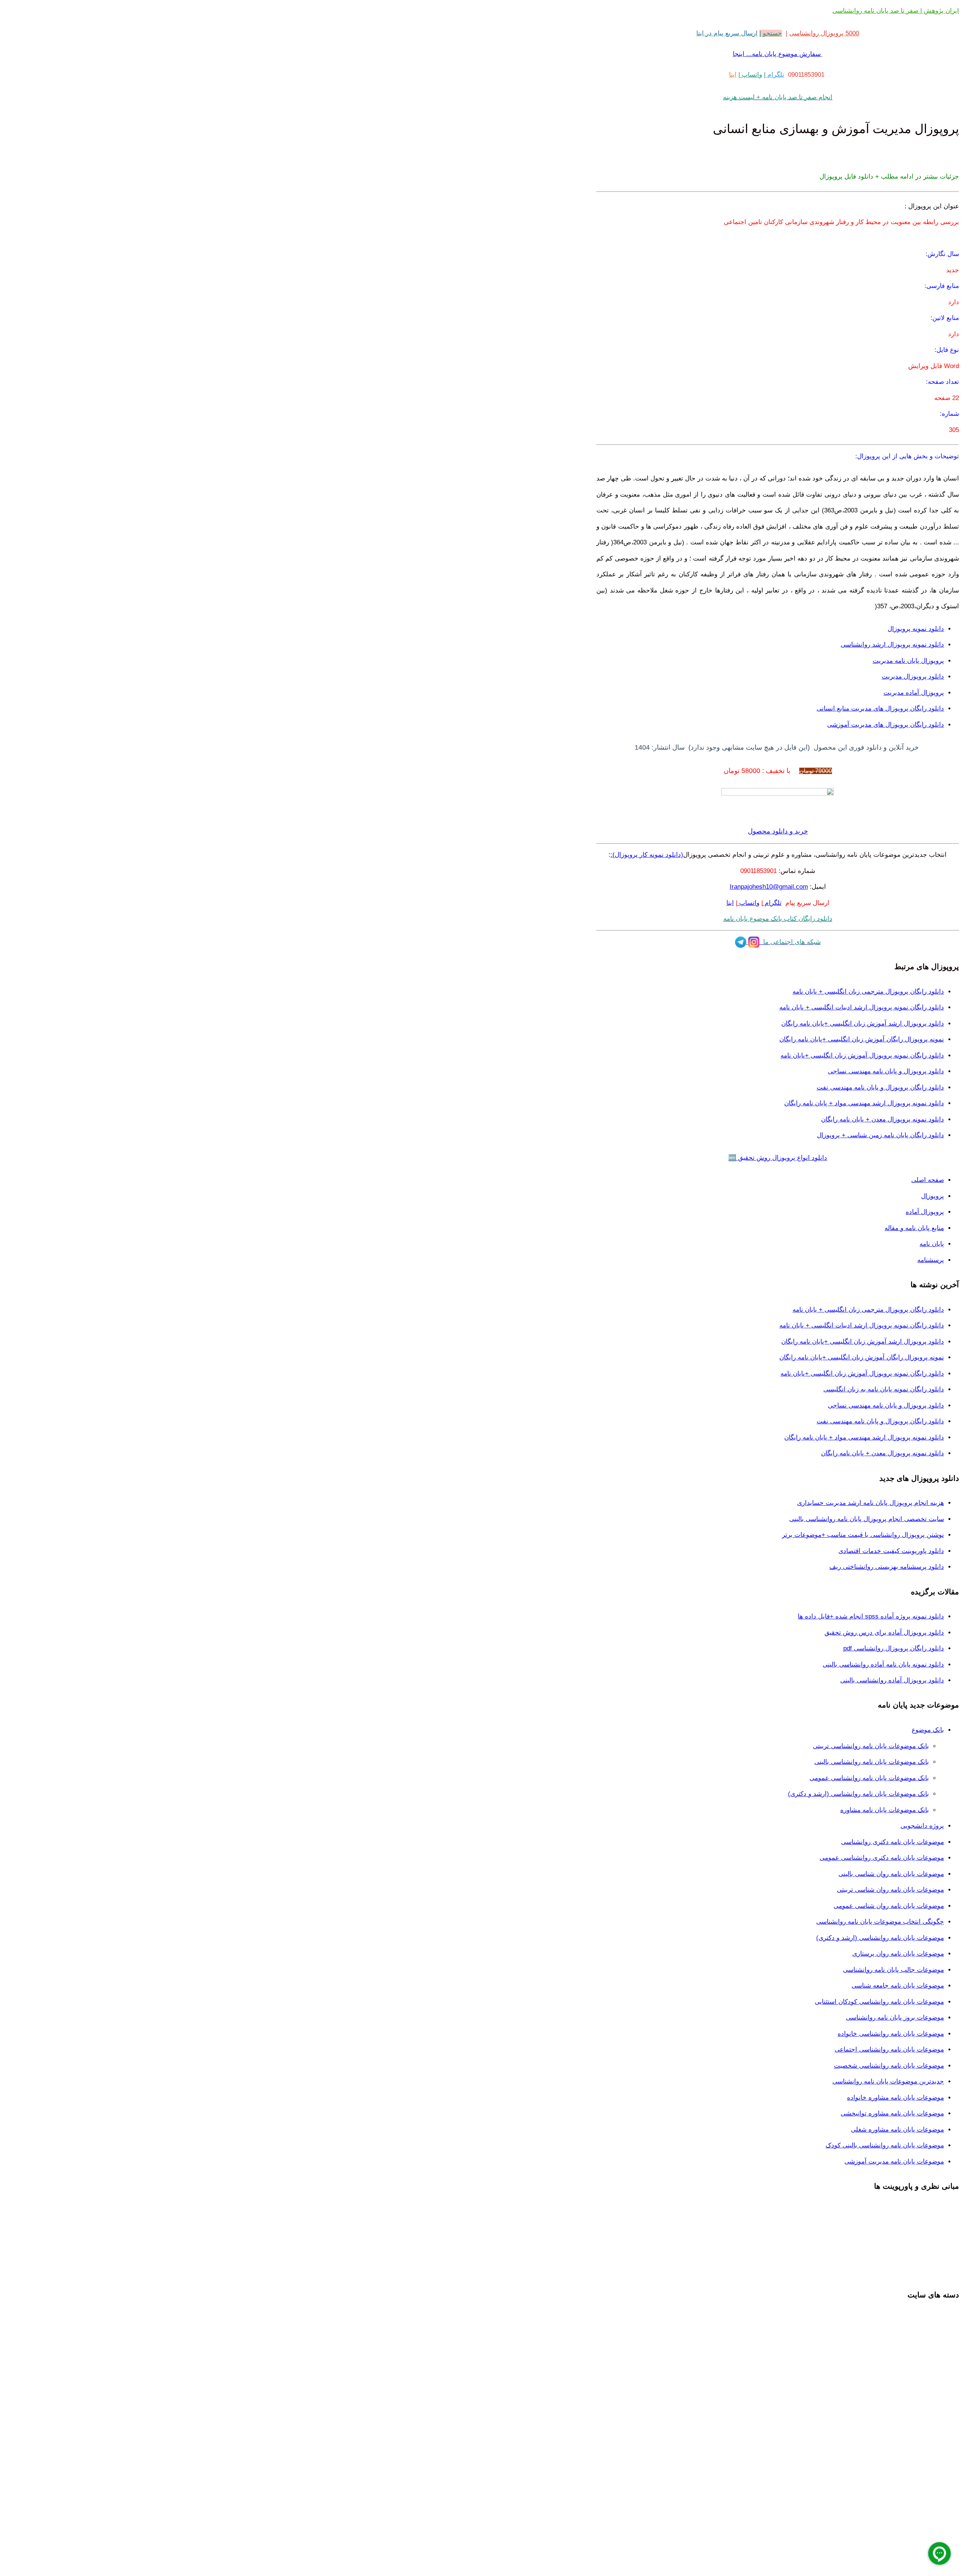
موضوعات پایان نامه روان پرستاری (898, 1954)
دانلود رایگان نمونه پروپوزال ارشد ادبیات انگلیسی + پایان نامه (862, 1007)
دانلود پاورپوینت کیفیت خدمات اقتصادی (891, 1551)
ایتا (733, 75)
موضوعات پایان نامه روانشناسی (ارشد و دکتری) (880, 1938)
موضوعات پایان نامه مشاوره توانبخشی (892, 2113)
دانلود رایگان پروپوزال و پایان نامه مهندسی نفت (880, 1087)
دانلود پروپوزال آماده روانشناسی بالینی (892, 1680)
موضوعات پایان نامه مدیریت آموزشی (894, 2162)
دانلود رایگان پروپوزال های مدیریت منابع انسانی (880, 708)
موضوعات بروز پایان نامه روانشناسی (895, 2018)
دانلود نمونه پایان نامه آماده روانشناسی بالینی (883, 1665)
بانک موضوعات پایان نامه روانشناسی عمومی (869, 1778)
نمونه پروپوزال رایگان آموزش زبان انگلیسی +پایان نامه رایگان (862, 1039)
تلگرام (775, 75)
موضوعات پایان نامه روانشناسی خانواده (891, 2034)
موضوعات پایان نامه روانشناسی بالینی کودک (885, 2145)
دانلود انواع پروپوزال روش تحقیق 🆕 (778, 1158)
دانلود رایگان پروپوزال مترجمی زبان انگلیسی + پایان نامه (868, 992)
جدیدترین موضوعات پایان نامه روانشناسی (888, 2081)
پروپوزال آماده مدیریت (914, 693)
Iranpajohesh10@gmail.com (769, 887)
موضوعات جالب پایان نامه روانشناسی (893, 1970)
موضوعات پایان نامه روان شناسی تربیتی (890, 1890)
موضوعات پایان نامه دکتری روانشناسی (892, 1842)
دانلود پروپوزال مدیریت (913, 677)
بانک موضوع (928, 1730)
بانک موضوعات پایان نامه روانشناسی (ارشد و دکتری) (858, 1794)
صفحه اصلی (928, 1180)
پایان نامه (932, 1244)
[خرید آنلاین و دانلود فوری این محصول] (778, 793)
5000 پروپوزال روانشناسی (824, 33)
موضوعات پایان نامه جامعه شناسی (898, 1986)
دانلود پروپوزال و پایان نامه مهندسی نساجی (886, 1071)
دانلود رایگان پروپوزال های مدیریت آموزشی (886, 725)
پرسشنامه (931, 1260)
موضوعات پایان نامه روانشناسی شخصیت (889, 2066)
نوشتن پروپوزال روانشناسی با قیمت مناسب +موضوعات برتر (863, 1535)
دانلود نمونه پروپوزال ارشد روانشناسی (892, 645)
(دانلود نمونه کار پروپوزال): (647, 855)
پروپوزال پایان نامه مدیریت (908, 661)
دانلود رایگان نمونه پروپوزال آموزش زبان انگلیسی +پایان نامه (862, 1055)
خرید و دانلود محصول (778, 831)
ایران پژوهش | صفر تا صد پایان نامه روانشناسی (896, 11)
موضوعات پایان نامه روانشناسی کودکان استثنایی (879, 2002)
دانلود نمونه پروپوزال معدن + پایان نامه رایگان (883, 1119)
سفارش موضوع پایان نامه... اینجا (777, 54)
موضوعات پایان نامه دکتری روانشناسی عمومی (882, 1858)
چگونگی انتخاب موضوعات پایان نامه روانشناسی (880, 1922)
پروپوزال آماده (925, 1212)
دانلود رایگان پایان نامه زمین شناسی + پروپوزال (880, 1135)
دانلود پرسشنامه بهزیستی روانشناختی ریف (887, 1567)
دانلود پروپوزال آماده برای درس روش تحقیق (884, 1633)
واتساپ (751, 75)
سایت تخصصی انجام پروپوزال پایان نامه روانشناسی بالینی (867, 1519)
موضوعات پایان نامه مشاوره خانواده (895, 2098)
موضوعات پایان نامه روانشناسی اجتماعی (889, 2049)
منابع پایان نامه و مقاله (914, 1228)
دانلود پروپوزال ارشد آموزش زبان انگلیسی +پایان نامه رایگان (863, 1024)
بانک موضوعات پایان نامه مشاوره (885, 1810)
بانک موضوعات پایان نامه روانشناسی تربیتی (871, 1746)
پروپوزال (933, 1196)
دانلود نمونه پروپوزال (916, 629)
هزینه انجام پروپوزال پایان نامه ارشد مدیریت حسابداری (870, 1503)
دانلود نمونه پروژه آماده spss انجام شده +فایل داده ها (871, 1616)
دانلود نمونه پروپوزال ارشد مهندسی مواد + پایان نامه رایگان (864, 1103)
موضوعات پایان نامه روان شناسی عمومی (889, 1906)
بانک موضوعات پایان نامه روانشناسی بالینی (872, 1762)
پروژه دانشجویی (922, 1826)
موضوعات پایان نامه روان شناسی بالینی (891, 1874)
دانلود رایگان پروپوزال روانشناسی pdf (894, 1648)
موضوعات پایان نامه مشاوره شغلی (897, 2130)
